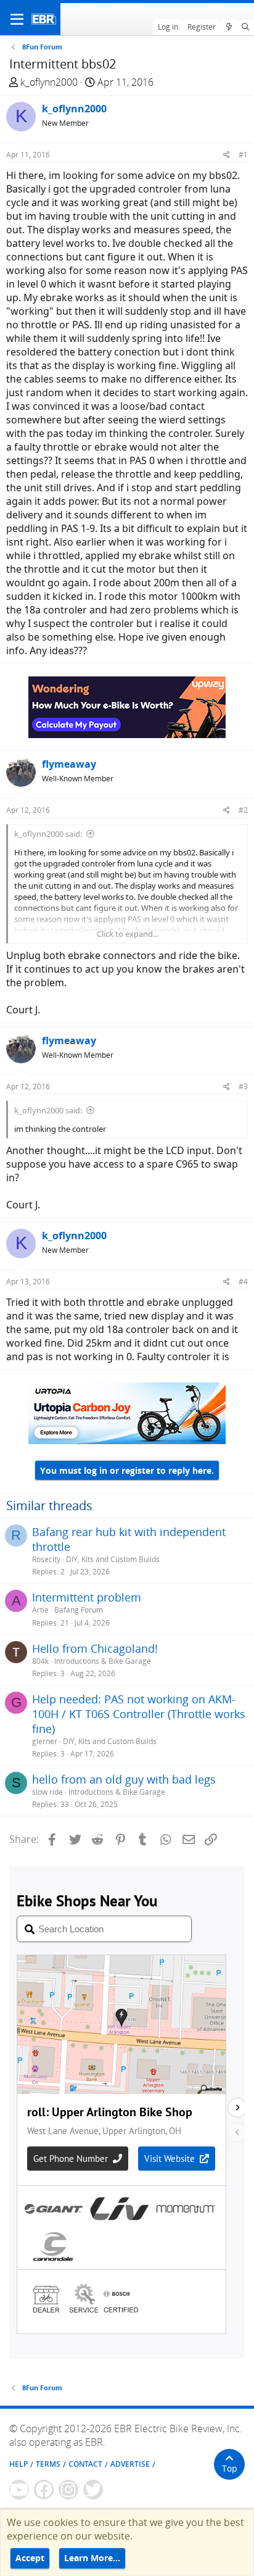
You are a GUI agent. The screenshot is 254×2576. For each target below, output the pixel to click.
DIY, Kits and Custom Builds (113, 1559)
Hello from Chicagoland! (95, 1648)
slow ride (47, 1792)
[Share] (227, 155)
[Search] (246, 27)
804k (40, 1661)
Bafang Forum (79, 1610)
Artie (40, 1610)
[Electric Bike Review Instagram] (68, 2490)
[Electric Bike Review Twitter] (93, 2490)
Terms (48, 2464)
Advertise (130, 2464)
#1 (243, 155)
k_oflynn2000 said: (48, 834)
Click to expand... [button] (128, 934)
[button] (17, 19)
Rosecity (46, 1559)
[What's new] (228, 27)
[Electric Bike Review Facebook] (44, 2490)
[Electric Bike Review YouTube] (19, 2490)
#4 (243, 1282)
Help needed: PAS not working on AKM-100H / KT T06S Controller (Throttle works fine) (139, 1714)
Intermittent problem (87, 1597)
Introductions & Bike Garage (103, 1661)
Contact (85, 2464)
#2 (243, 810)
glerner (45, 1741)
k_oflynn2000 (49, 82)
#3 (243, 1086)
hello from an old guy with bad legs (124, 1779)
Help (18, 2464)
